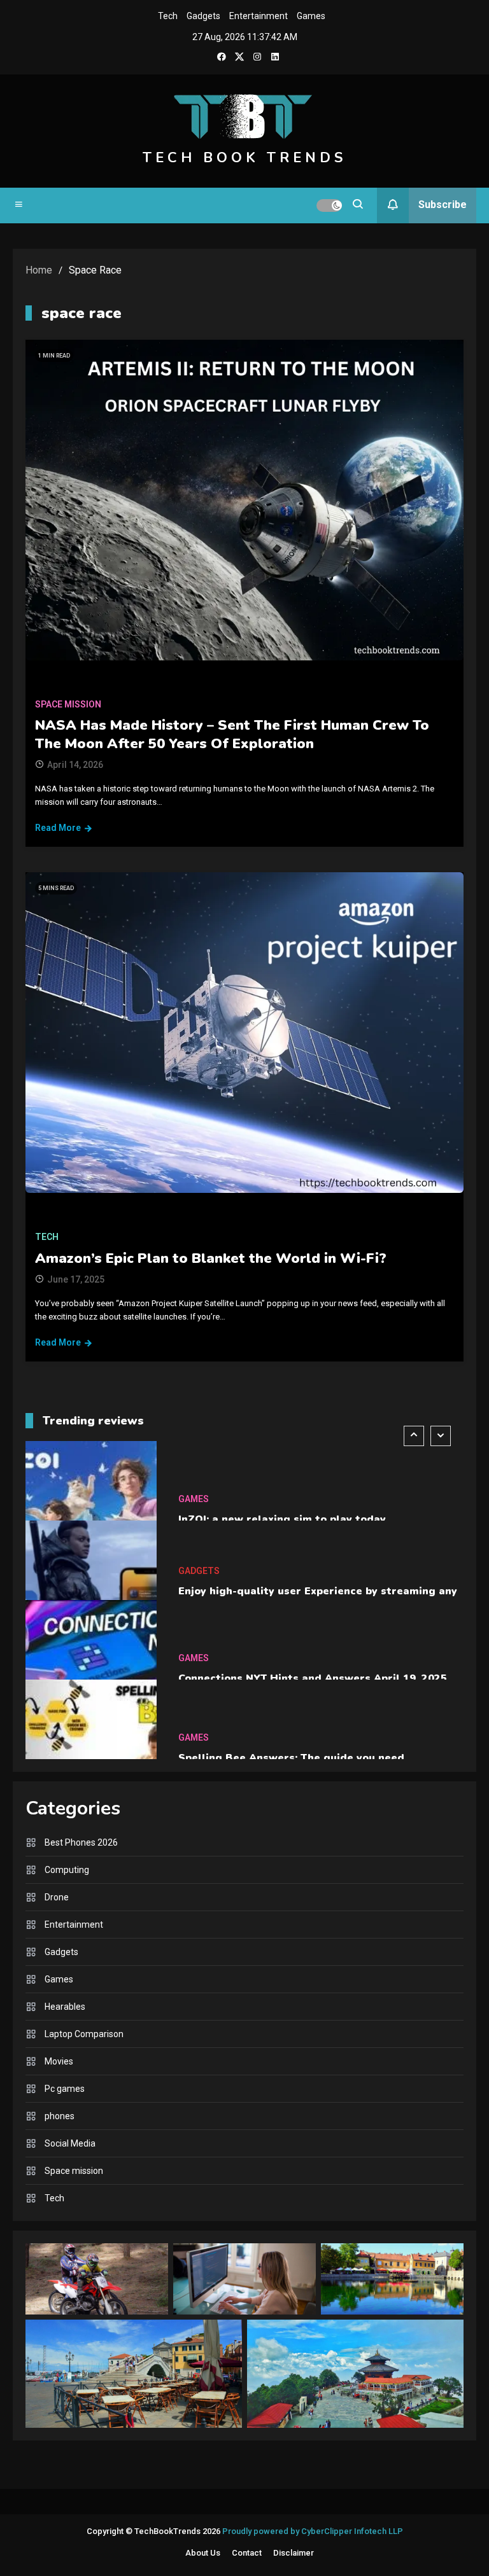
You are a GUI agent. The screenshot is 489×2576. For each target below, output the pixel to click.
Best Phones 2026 (81, 1842)
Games (311, 16)
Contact (247, 2553)
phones (60, 2116)
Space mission (68, 704)
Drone (57, 1897)
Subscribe (443, 205)
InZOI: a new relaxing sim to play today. (283, 1456)
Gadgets (203, 16)
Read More (58, 828)
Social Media (70, 2143)
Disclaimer (294, 2553)
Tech (168, 16)
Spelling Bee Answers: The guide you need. (293, 1694)
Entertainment (259, 16)
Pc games (65, 2089)
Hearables (65, 2007)
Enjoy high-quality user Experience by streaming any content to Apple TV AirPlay (318, 1535)
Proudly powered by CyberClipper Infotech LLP (313, 2531)
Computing (67, 1870)
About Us (203, 2553)
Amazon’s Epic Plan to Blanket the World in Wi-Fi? (211, 1258)
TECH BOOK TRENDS (244, 158)
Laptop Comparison (84, 2034)
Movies (59, 2061)
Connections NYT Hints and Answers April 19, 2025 (313, 1615)
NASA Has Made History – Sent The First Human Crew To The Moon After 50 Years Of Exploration (232, 735)
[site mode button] (329, 205)
